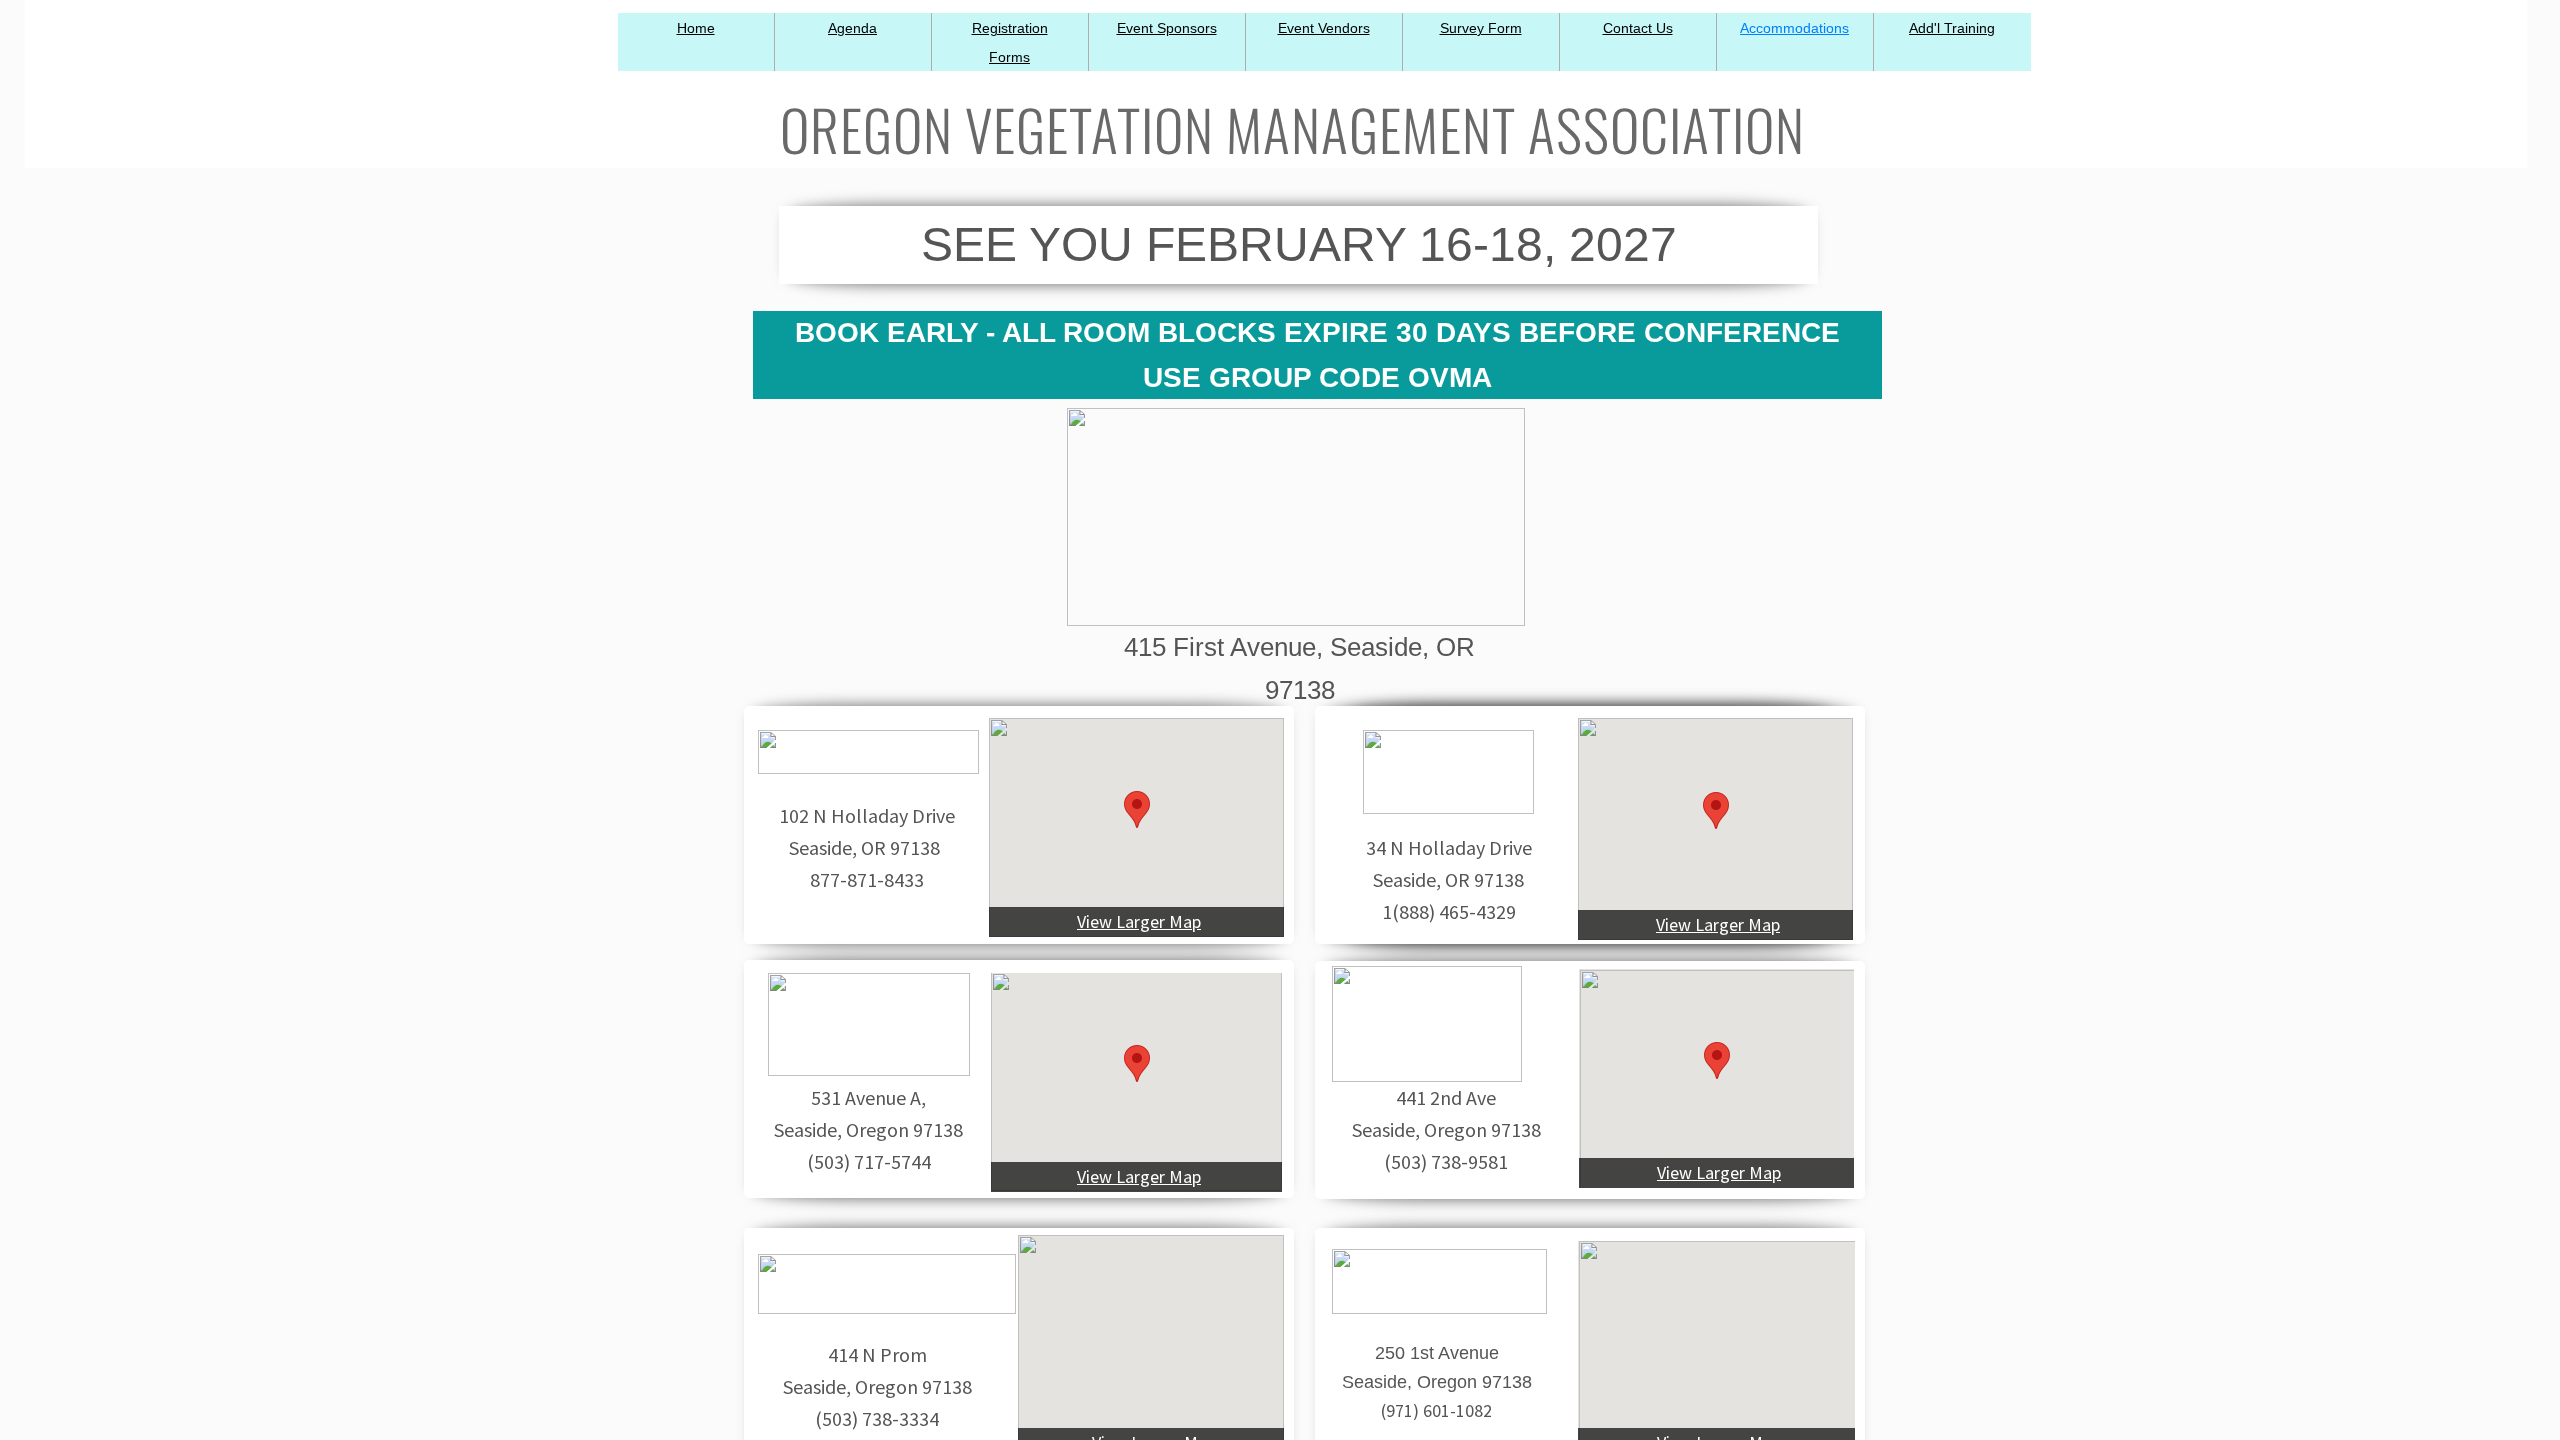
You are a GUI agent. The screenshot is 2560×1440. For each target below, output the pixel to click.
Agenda (852, 28)
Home (696, 28)
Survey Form (1481, 28)
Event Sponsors (1167, 28)
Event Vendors (1324, 28)
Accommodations (1794, 28)
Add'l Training (1952, 28)
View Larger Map (1139, 921)
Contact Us (1638, 28)
